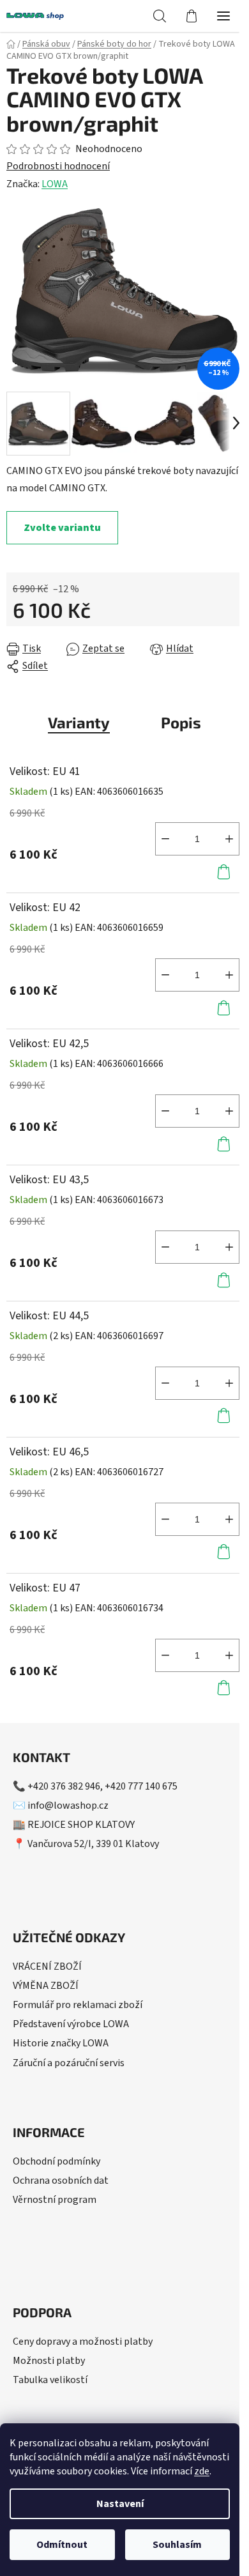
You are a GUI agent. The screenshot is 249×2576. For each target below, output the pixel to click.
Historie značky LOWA (61, 2043)
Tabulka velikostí (50, 2380)
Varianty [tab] (79, 722)
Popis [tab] (181, 722)
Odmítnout (62, 2545)
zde (202, 2471)
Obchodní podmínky (57, 2161)
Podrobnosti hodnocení (58, 166)
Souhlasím (177, 2545)
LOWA (55, 184)
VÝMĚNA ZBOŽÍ (46, 1986)
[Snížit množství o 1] (165, 839)
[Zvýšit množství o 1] (229, 839)
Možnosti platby (49, 2361)
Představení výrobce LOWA (71, 2024)
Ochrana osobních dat (61, 2181)
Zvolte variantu (62, 528)
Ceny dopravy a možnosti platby (83, 2342)
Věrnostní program (55, 2200)
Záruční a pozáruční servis (69, 2063)
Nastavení (120, 2504)
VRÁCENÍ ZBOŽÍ (47, 1966)
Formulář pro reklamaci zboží (78, 2005)
